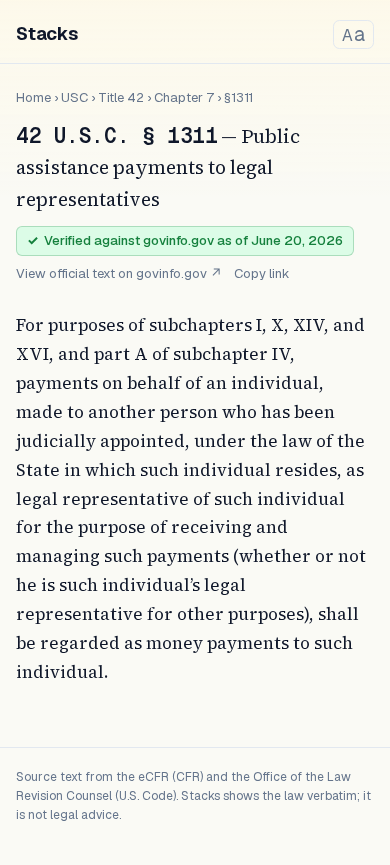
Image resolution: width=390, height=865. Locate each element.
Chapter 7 (184, 97)
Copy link (262, 273)
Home (33, 97)
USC (74, 97)
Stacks (47, 33)
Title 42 (121, 97)
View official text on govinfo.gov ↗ (119, 273)
